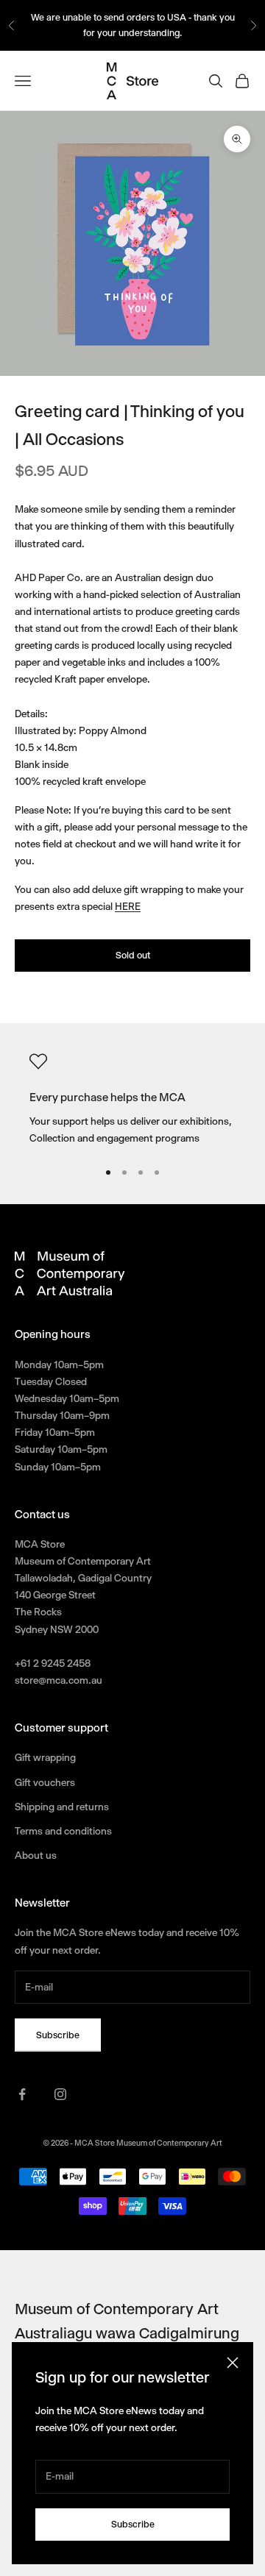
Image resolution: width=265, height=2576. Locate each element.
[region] (132, 1100)
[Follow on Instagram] (60, 2094)
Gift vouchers (45, 1782)
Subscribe (133, 2524)
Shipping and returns (62, 1807)
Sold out (133, 955)
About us (36, 1855)
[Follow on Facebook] (22, 2094)
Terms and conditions (63, 1831)
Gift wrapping (45, 1757)
